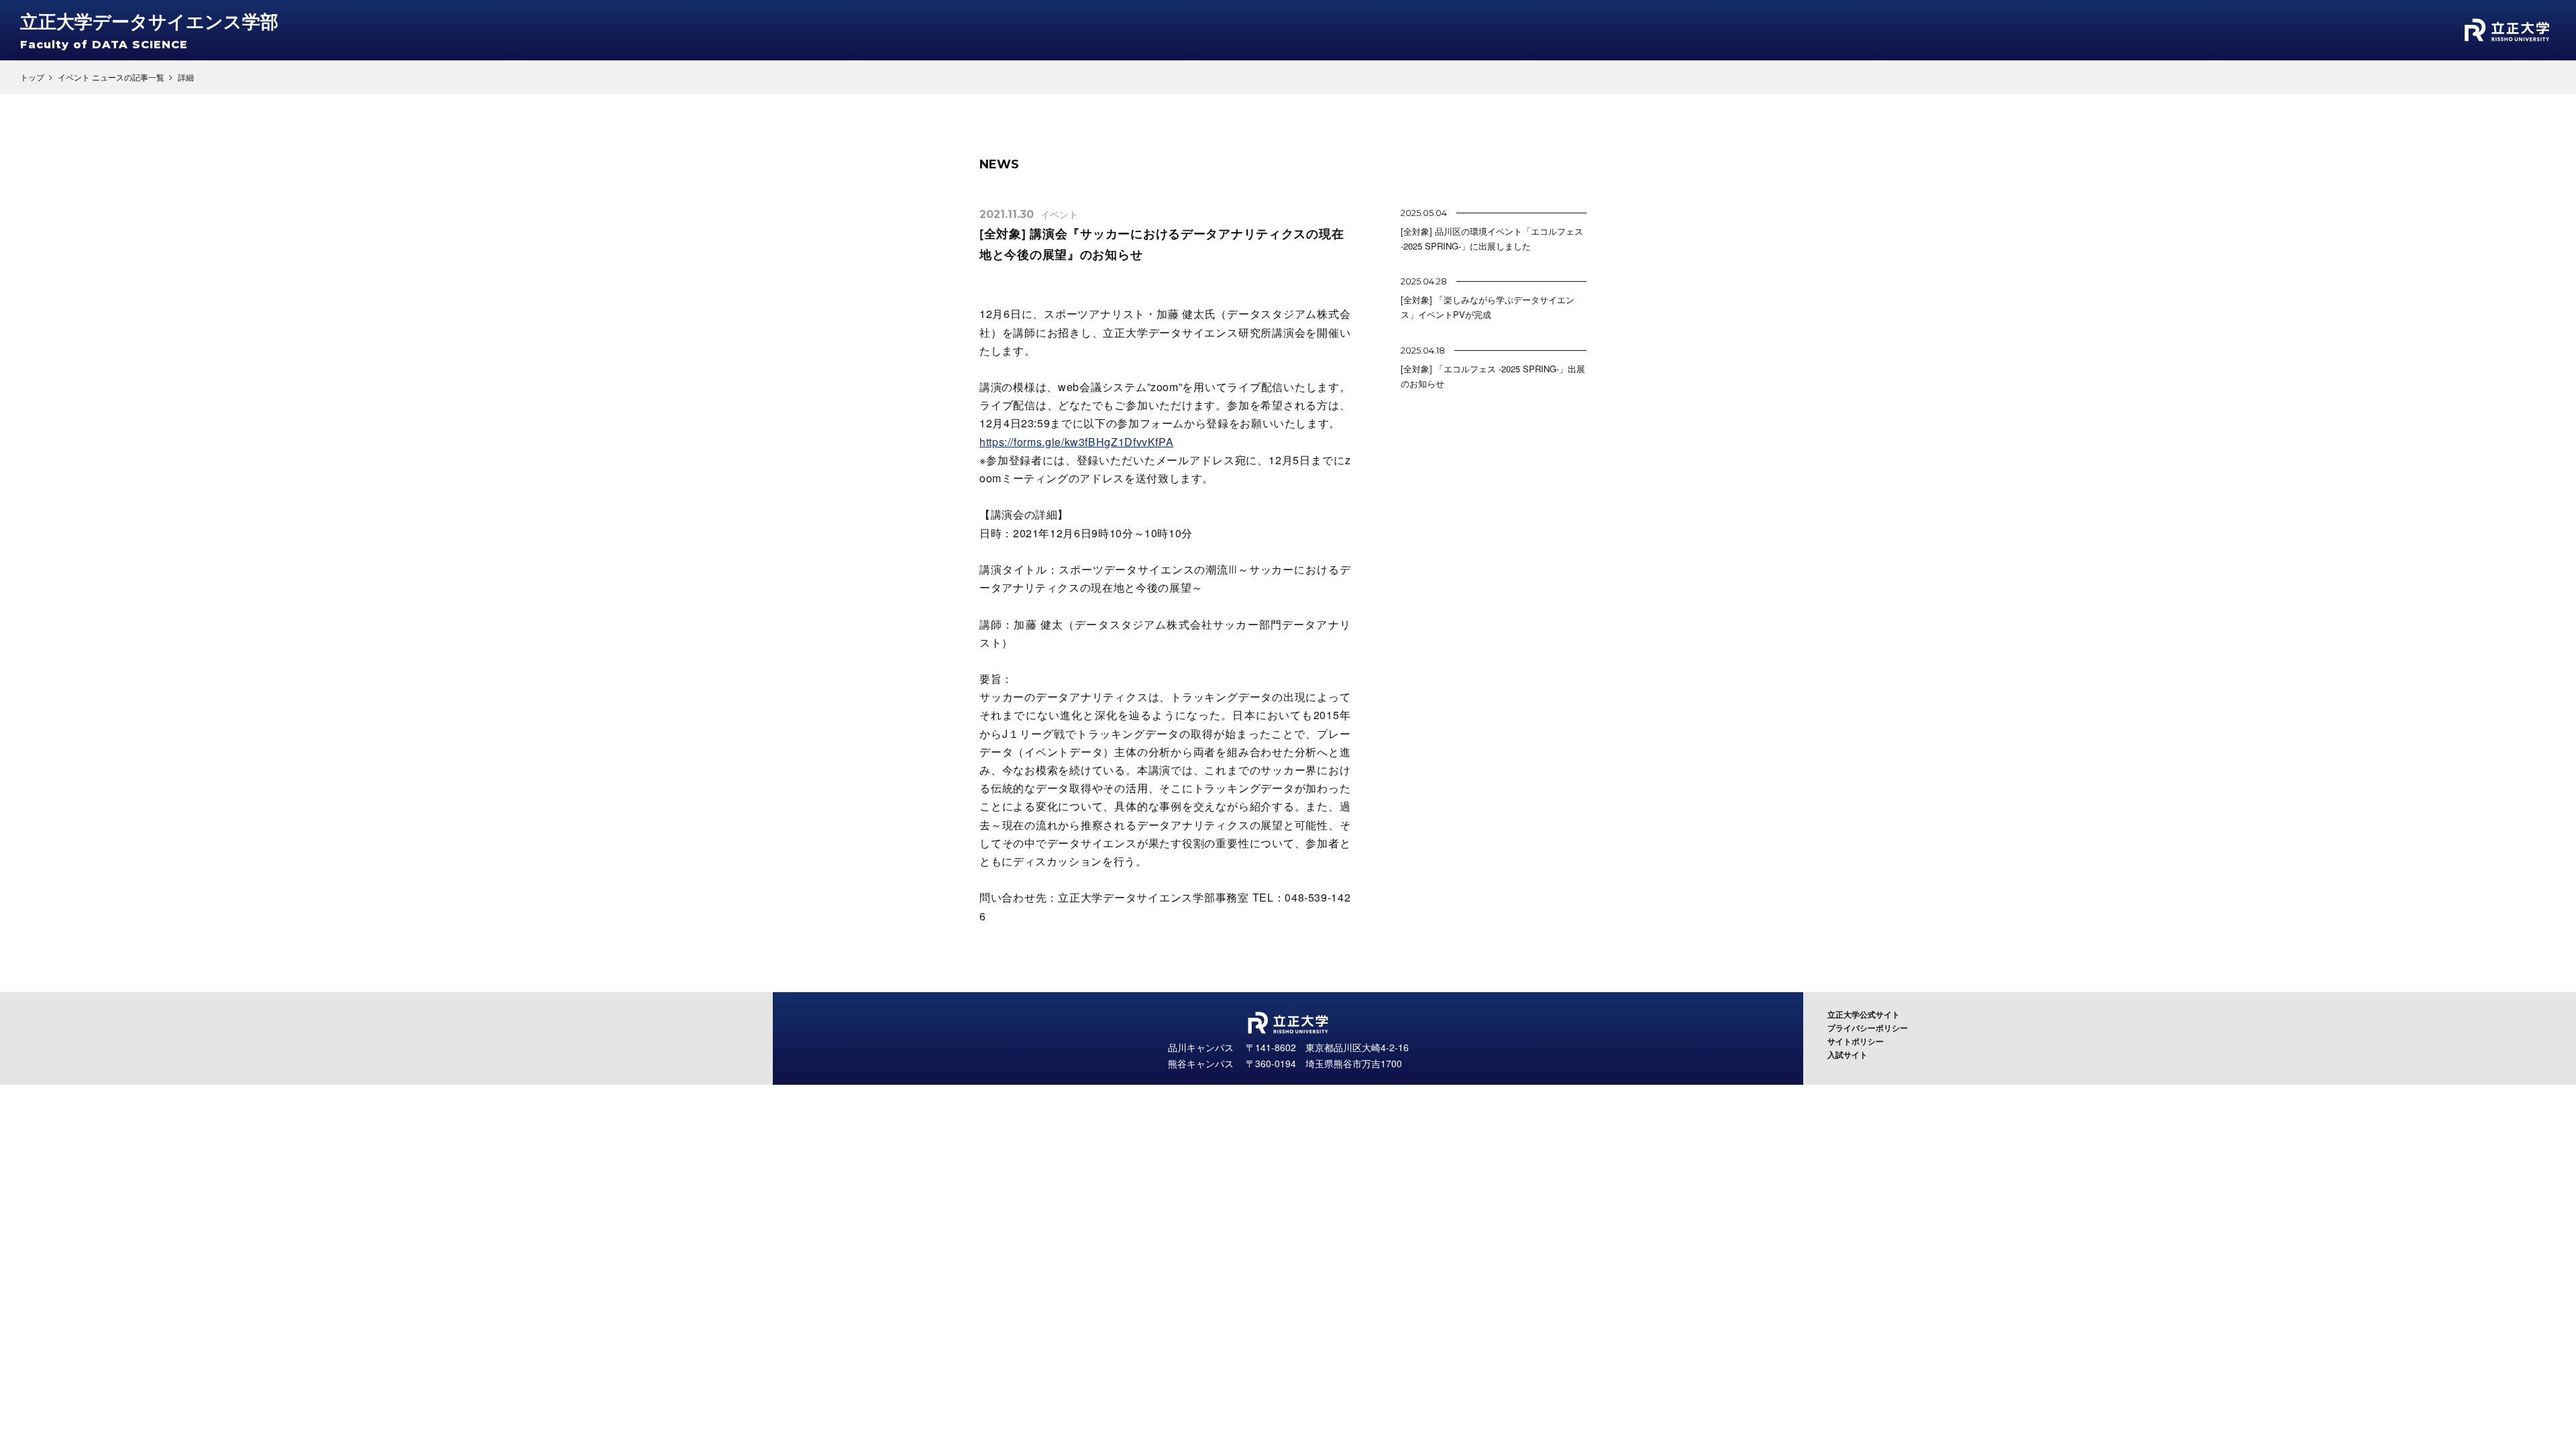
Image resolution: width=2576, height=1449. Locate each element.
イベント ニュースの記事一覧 (111, 77)
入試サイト (1847, 1055)
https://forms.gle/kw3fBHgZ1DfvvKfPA (1076, 442)
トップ (32, 77)
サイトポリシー (1856, 1041)
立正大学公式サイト (1864, 1014)
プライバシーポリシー (1868, 1028)
